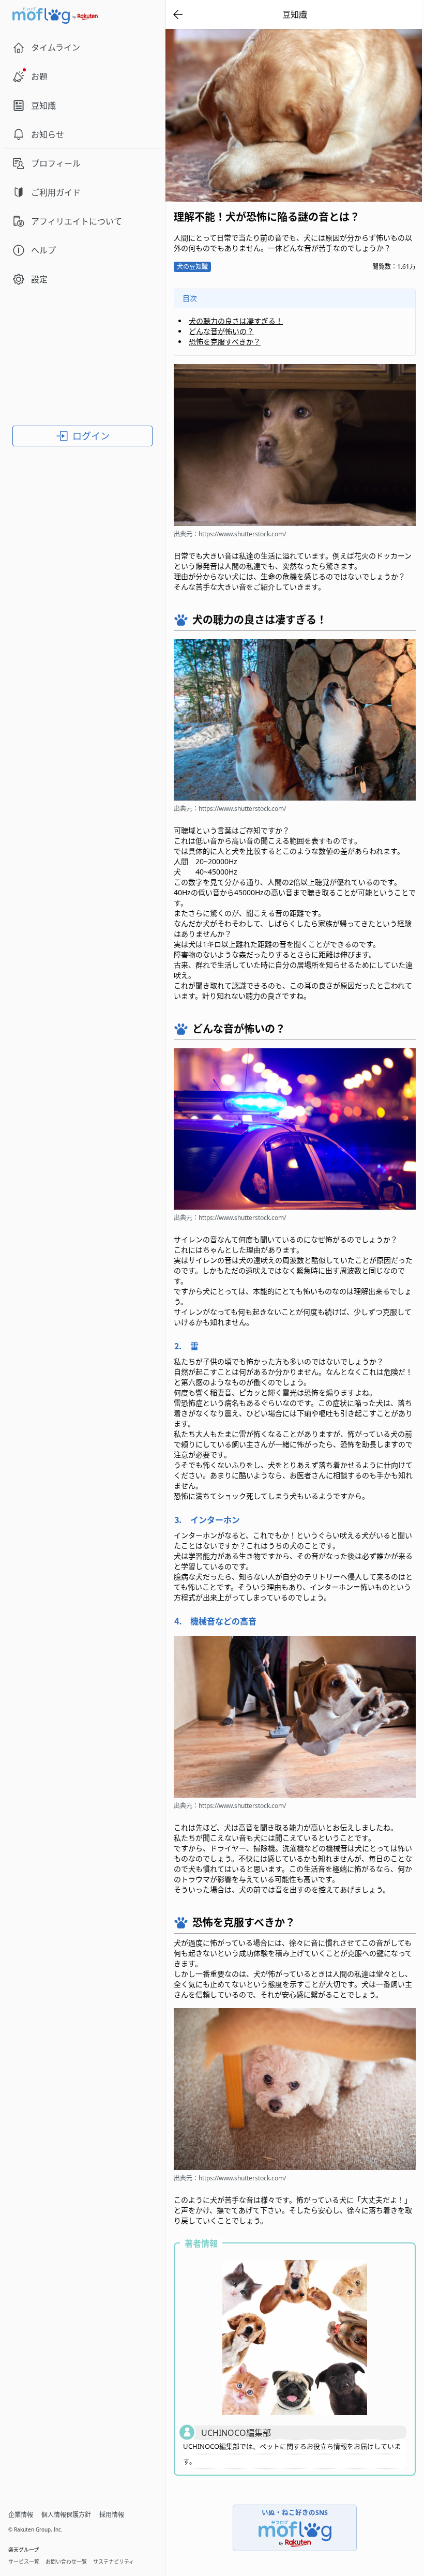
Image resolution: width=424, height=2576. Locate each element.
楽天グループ (24, 2550)
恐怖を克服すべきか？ (225, 342)
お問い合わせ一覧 (66, 2562)
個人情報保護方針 (66, 2515)
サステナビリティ (113, 2562)
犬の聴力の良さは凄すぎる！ (236, 321)
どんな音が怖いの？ (221, 331)
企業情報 (21, 2515)
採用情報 (112, 2515)
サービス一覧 (24, 2562)
